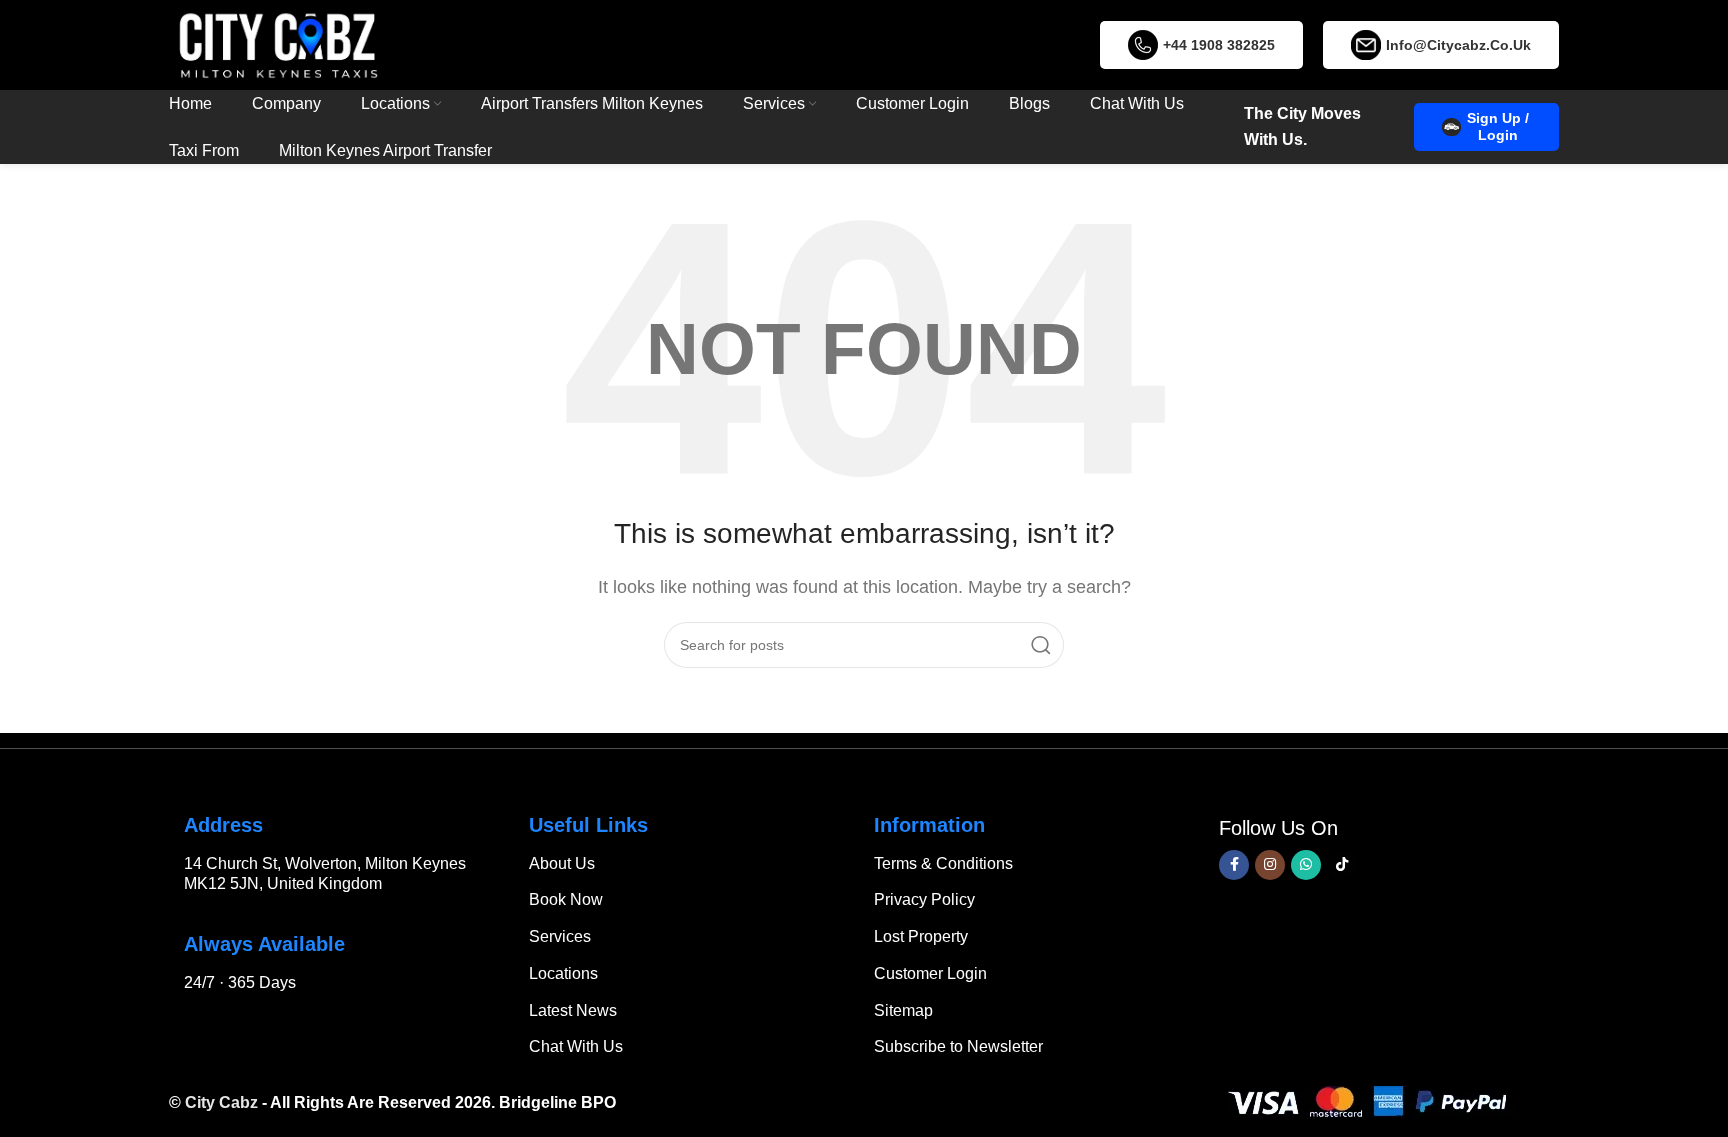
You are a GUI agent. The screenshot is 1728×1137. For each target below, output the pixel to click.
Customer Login (930, 973)
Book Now (566, 899)
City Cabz (221, 1102)
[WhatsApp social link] (1306, 865)
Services (560, 936)
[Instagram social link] (1270, 865)
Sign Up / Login (1498, 126)
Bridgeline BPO (557, 1102)
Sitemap (903, 1010)
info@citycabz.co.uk (1458, 45)
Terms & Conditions (943, 863)
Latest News (573, 1010)
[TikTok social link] (1342, 865)
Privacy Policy (924, 899)
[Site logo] (278, 43)
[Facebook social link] (1234, 865)
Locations (563, 973)
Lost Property (921, 936)
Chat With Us (576, 1046)
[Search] (1041, 645)
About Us (562, 863)
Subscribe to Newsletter (958, 1046)
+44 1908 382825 (1219, 45)
